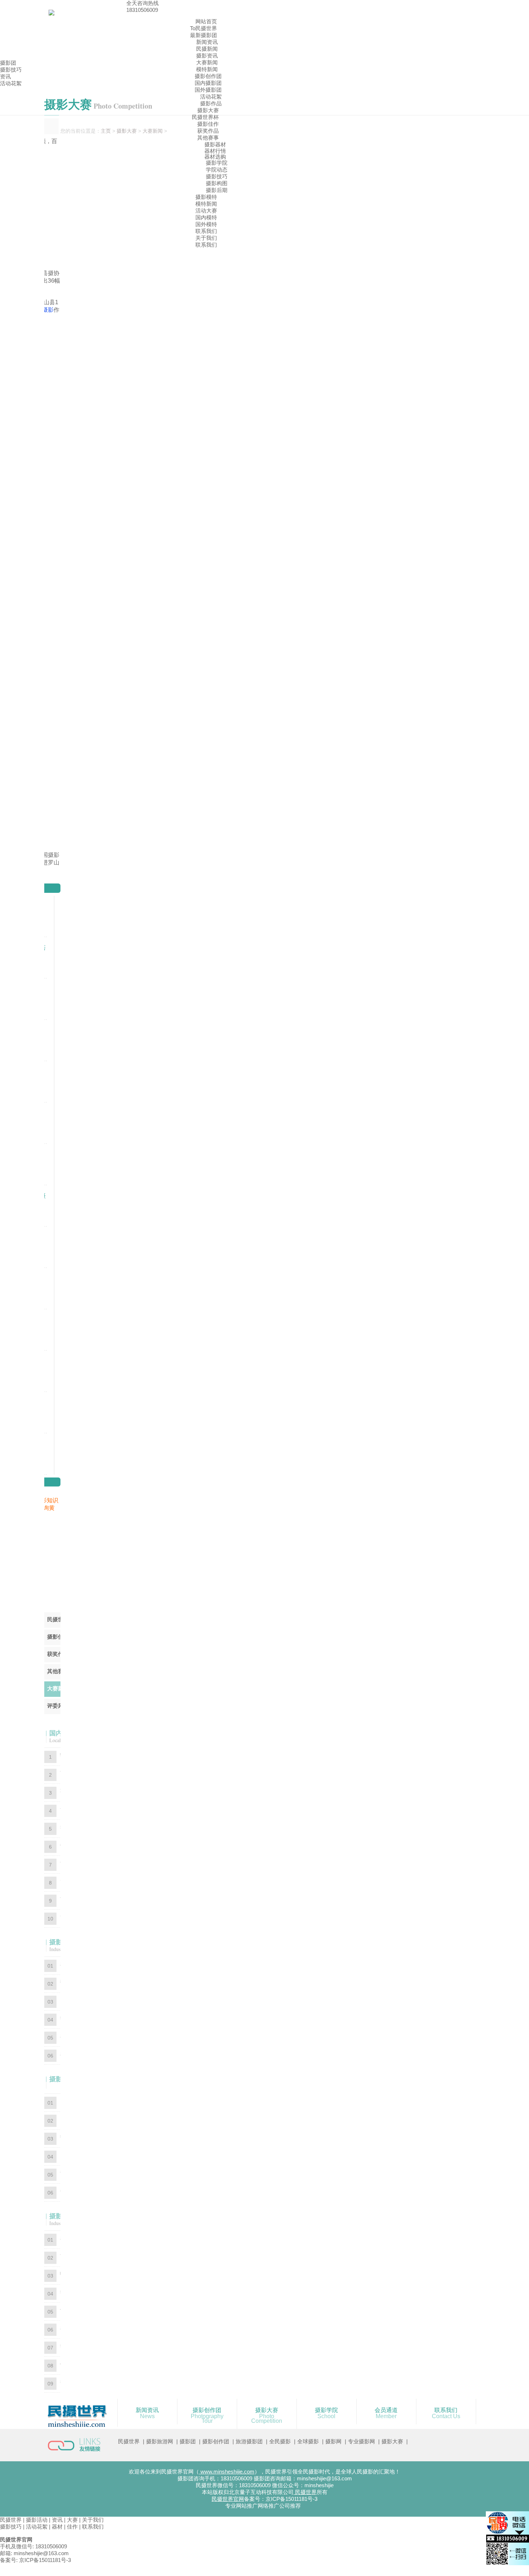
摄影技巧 (217, 176)
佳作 (72, 2527)
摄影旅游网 (160, 2441)
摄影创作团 (208, 76)
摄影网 (333, 2441)
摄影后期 (217, 190)
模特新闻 (207, 69)
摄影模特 (206, 197)
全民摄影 (280, 2441)
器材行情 (215, 151)
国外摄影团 (208, 90)
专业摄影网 (361, 2441)
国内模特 (206, 217)
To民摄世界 (204, 28)
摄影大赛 (208, 110)
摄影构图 (217, 183)
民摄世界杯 (205, 117)
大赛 (72, 2520)
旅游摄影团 (249, 2441)
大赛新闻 (207, 62)
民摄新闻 (207, 49)
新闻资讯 (207, 42)
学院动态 (217, 170)
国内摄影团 (208, 83)
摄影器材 (215, 144)
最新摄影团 (204, 35)
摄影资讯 (207, 56)
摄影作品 (211, 103)
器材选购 (215, 157)
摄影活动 (37, 2520)
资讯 (5, 76)
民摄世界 (129, 2441)
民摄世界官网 (228, 2499)
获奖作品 (208, 131)
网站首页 (206, 21)
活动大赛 (206, 211)
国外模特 (206, 224)
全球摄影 (308, 2441)
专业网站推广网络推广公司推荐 (263, 2506)
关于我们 (206, 238)
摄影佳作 (208, 124)
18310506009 (142, 10)
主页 (106, 131)
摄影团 (8, 63)
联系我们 (206, 231)
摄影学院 (217, 163)
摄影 (48, 310)
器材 (57, 2527)
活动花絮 (211, 97)
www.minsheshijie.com (227, 2472)
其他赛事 (208, 138)
